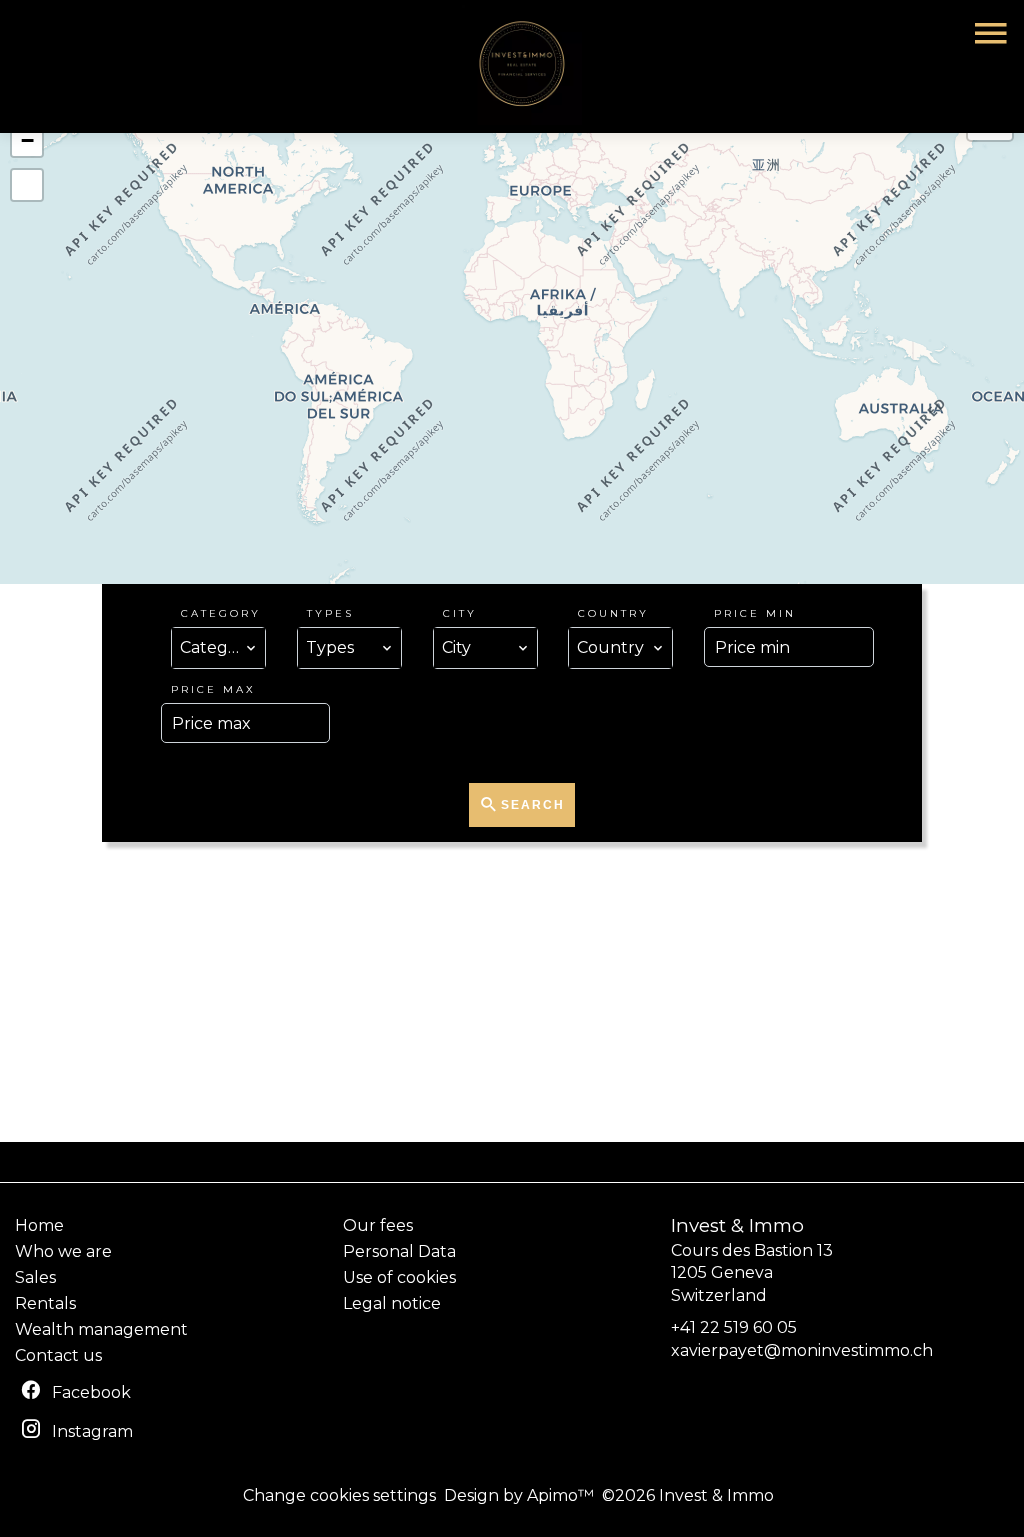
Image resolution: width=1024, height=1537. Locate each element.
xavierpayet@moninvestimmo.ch (802, 1350)
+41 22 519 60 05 (734, 1327)
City (460, 613)
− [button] (27, 140)
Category (221, 613)
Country (613, 613)
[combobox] (218, 648)
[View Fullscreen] (27, 185)
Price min (755, 613)
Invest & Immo (737, 1225)
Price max (213, 689)
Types (330, 613)
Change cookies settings (339, 1495)
